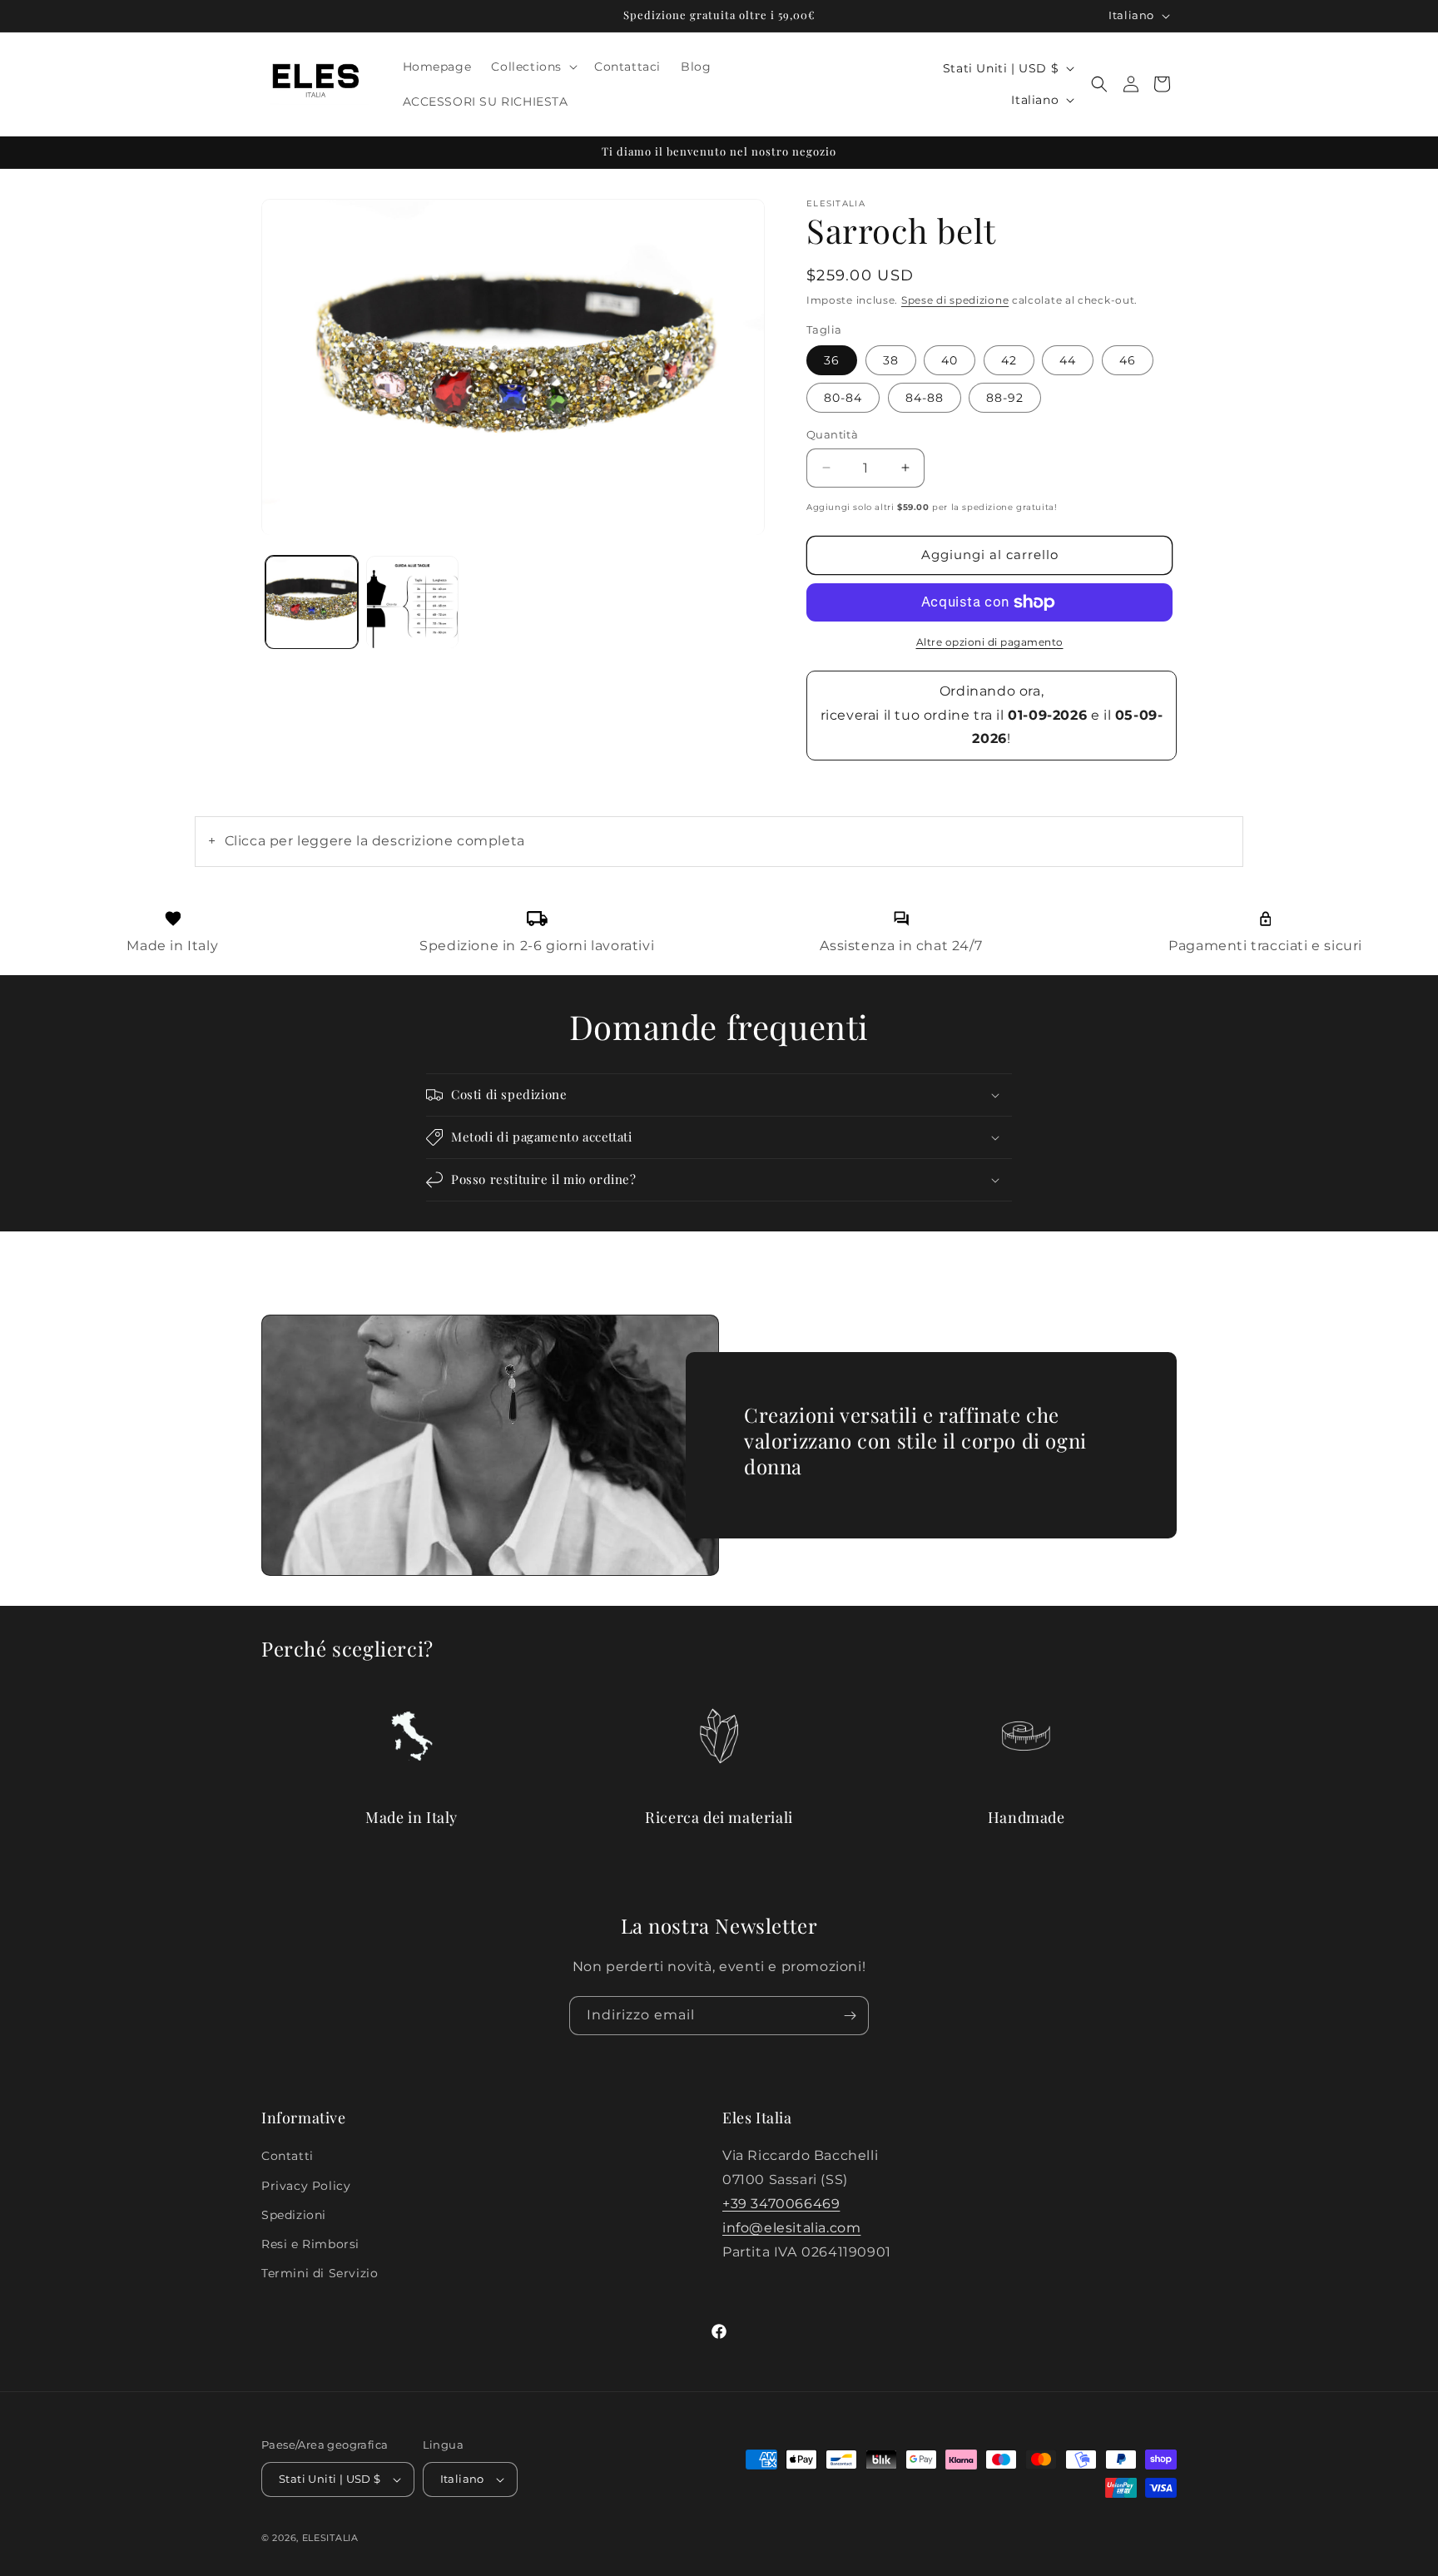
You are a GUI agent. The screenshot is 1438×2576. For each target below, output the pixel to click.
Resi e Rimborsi (310, 2244)
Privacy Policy (306, 2186)
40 (950, 360)
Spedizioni (294, 2215)
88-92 (1005, 398)
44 (1068, 360)
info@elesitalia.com (791, 2228)
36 (832, 360)
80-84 (843, 398)
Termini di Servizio (320, 2273)
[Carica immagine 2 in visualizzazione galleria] (412, 603)
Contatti (288, 2156)
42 (1009, 360)
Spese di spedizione (955, 300)
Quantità (832, 434)
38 (891, 360)
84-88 (925, 398)
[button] (533, 67)
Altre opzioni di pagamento (990, 642)
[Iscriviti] (850, 2016)
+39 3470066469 (781, 2204)
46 (1128, 360)
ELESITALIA (330, 2538)
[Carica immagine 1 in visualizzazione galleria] (312, 603)
